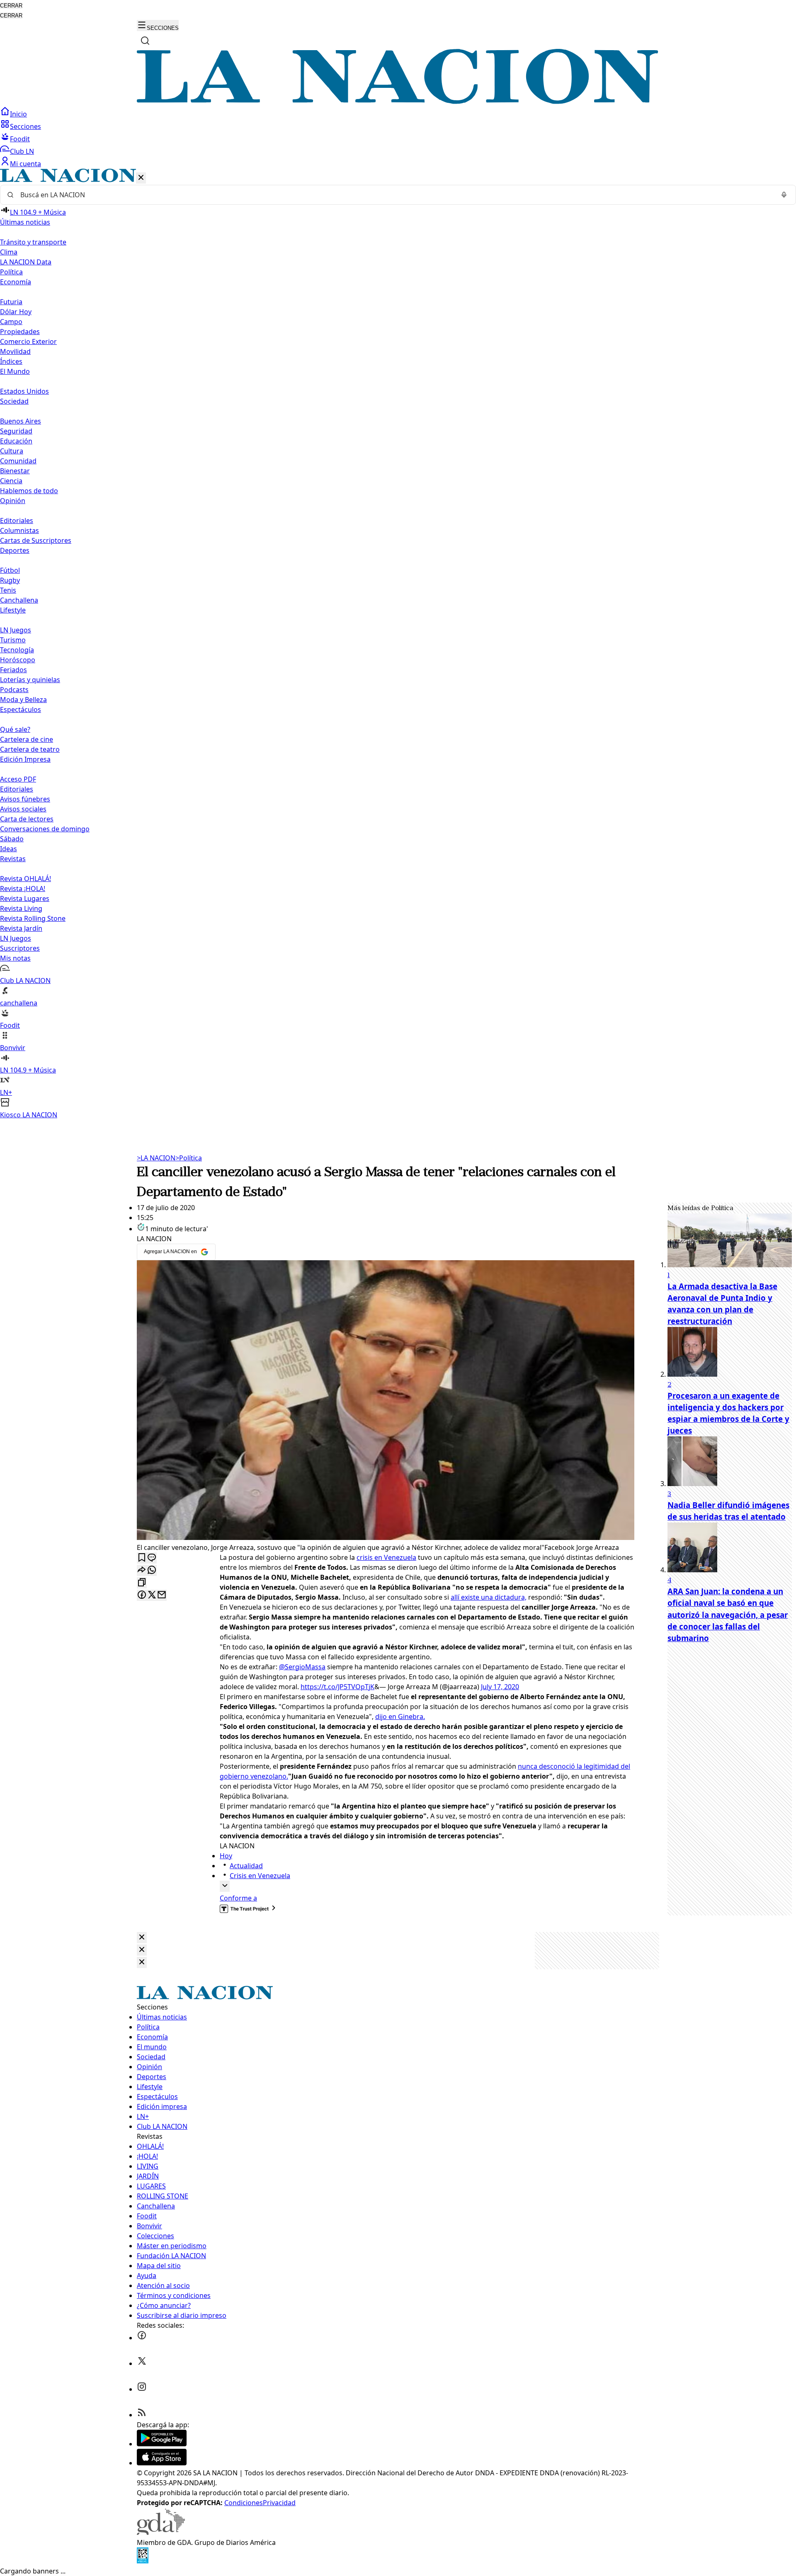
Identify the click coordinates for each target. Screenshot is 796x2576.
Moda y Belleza (23, 700)
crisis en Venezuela (386, 1557)
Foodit (20, 139)
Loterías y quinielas (30, 680)
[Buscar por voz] (784, 195)
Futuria (11, 302)
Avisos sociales (23, 809)
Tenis (8, 590)
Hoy (226, 1856)
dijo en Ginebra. (400, 1717)
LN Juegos (16, 630)
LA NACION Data (26, 262)
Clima (9, 252)
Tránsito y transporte (33, 242)
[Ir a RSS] (142, 2415)
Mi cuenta (25, 164)
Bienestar (15, 471)
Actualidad (246, 1866)
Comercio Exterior (28, 341)
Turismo (13, 640)
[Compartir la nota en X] (152, 1595)
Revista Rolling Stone (33, 918)
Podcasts (14, 690)
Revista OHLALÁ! (25, 879)
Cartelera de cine (27, 739)
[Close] (142, 1938)
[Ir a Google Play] (162, 2444)
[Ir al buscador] (145, 41)
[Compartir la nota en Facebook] (142, 1595)
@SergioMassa (302, 1667)
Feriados (13, 670)
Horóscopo (18, 660)
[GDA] (161, 2532)
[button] (398, 644)
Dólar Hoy (16, 312)
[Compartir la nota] (142, 1570)
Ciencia (11, 481)
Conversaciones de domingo (45, 829)
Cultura (12, 451)
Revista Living (21, 908)
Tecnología (17, 650)
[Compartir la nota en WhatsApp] (152, 1570)
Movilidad (15, 351)
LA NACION (156, 1158)
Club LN (22, 151)
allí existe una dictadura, (489, 1597)
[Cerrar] (141, 178)
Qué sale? (15, 729)
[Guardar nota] (142, 1558)
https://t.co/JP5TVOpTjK (337, 1687)
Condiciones (244, 2503)
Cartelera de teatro (30, 749)
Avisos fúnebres (25, 799)
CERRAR (11, 6)
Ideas (8, 849)
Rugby (10, 580)
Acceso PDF (18, 779)
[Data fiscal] (143, 2561)
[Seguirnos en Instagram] (142, 2389)
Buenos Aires (21, 421)
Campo (11, 322)
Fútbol (10, 570)
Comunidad (18, 461)
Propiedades (20, 332)
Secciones (25, 126)
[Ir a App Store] (162, 2463)
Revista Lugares (25, 898)
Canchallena (19, 600)
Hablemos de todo (29, 491)
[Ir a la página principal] (398, 102)
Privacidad (279, 2503)
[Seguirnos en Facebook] (142, 2338)
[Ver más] (225, 1886)
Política (189, 1158)
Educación (16, 441)
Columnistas (19, 530)
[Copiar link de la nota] (142, 1583)
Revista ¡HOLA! (23, 889)
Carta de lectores (27, 819)
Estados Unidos (24, 391)
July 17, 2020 (500, 1687)
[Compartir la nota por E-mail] (162, 1595)
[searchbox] (395, 195)
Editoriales (17, 521)
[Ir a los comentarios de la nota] (152, 1558)
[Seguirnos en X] (142, 2363)
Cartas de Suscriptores (36, 540)
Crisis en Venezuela (260, 1876)
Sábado (12, 839)
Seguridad (16, 431)
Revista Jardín (21, 928)
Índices (11, 361)
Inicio (18, 114)
